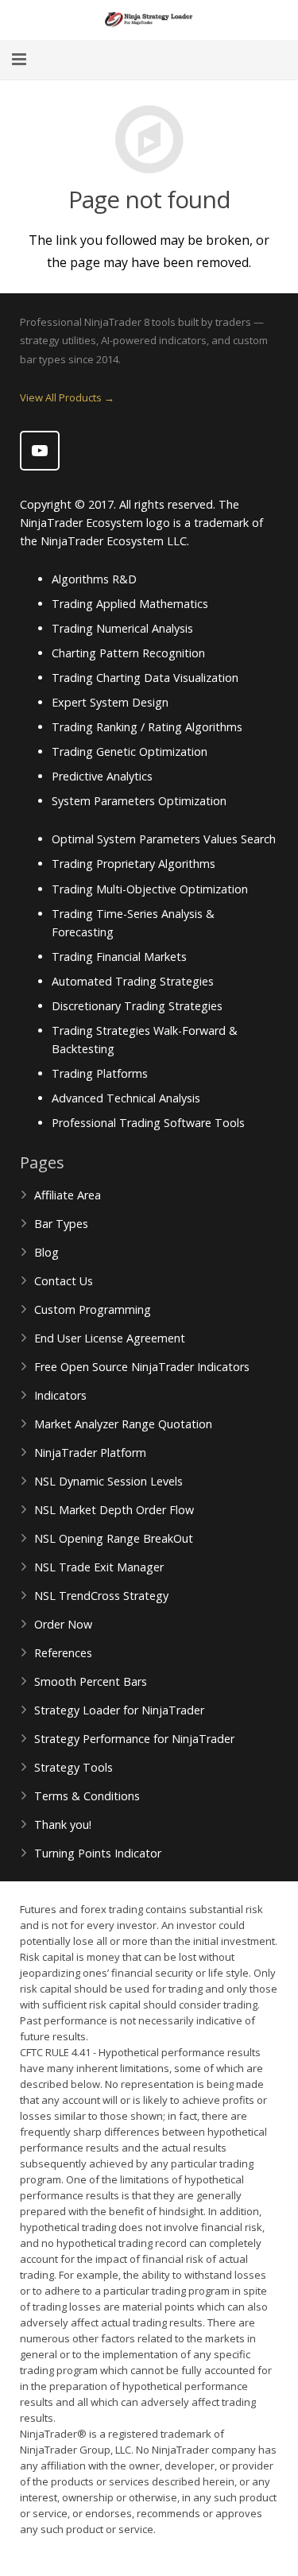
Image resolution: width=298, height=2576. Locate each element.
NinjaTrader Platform (90, 1453)
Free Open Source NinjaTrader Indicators (142, 1367)
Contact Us (64, 1281)
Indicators (60, 1395)
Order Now (63, 1624)
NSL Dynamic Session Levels (108, 1481)
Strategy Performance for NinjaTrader (134, 1739)
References (63, 1653)
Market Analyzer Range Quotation (123, 1424)
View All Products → (67, 397)
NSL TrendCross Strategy (101, 1596)
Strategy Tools (74, 1767)
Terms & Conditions (87, 1796)
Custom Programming (93, 1309)
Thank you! (63, 1825)
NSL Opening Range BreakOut (114, 1538)
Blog (46, 1252)
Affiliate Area (68, 1195)
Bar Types (61, 1224)
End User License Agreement (110, 1338)
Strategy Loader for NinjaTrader (119, 1710)
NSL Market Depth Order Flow (114, 1510)
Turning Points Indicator (98, 1853)
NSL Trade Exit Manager (99, 1567)
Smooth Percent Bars (91, 1681)
